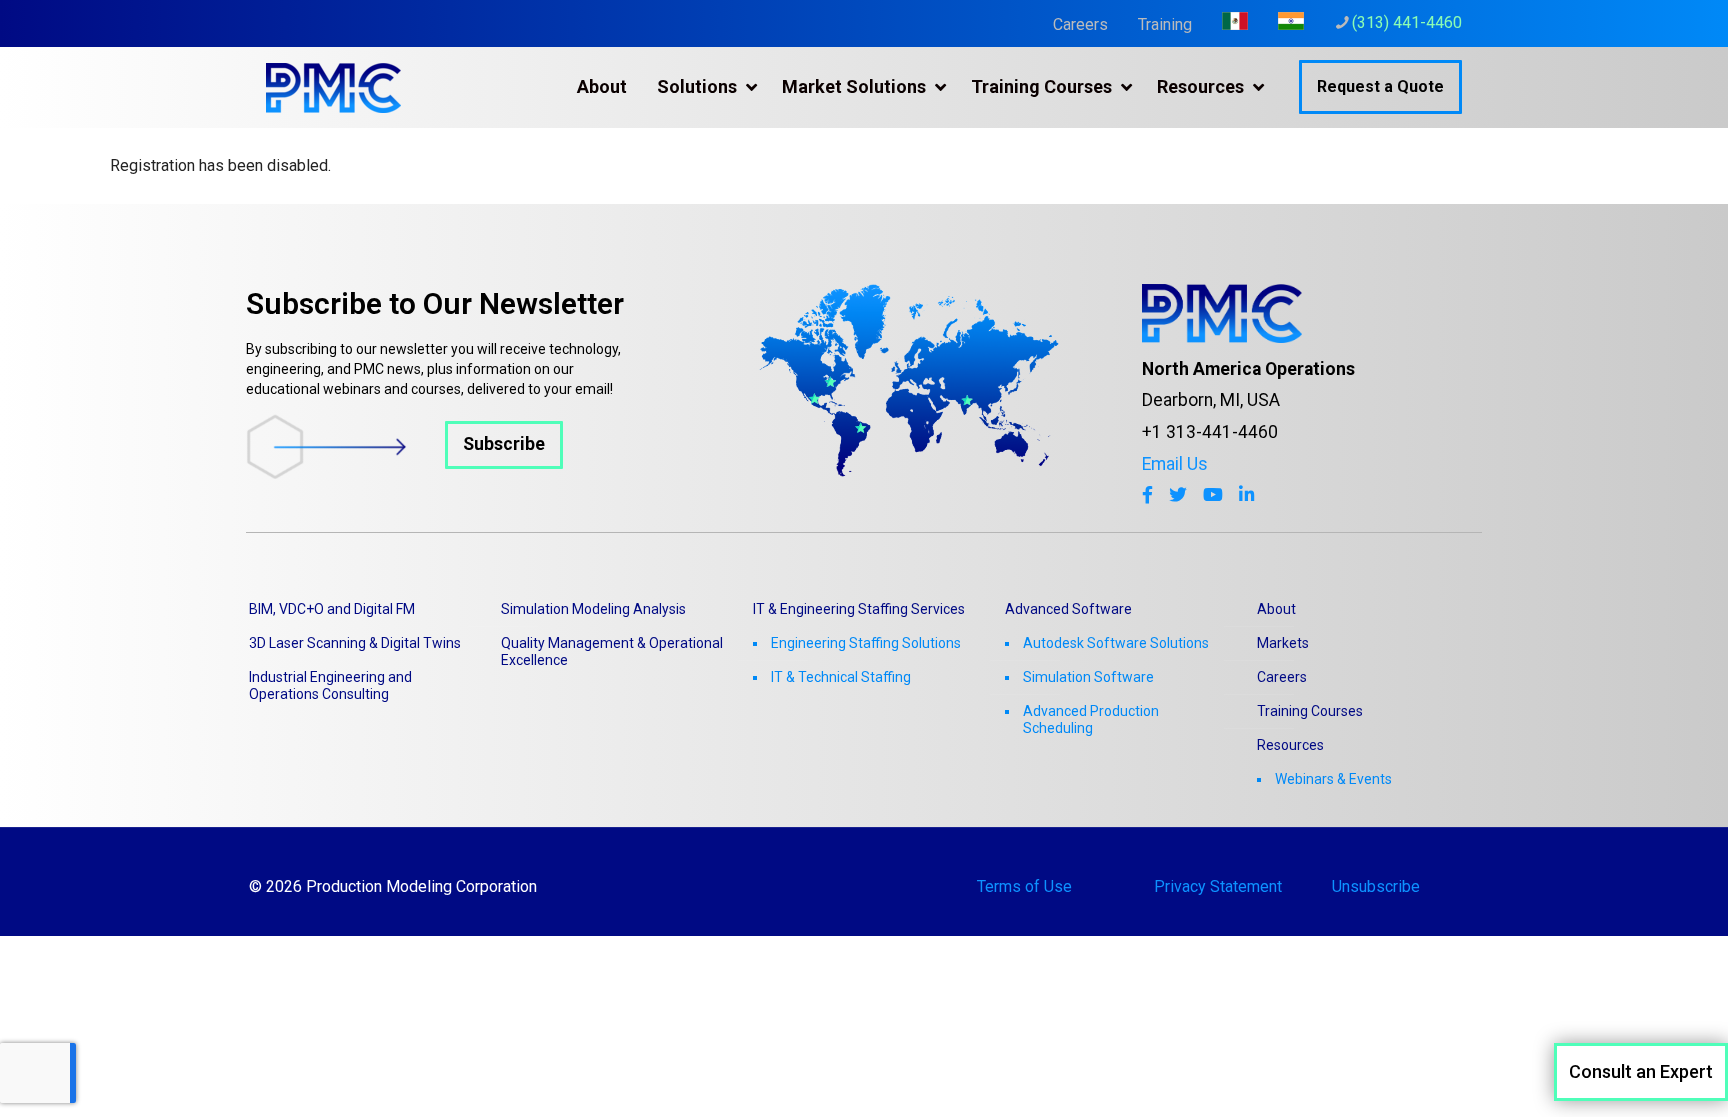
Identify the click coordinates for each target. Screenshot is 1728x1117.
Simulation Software (1088, 677)
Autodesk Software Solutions (1116, 643)
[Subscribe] (404, 473)
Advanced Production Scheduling (1091, 719)
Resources (1290, 745)
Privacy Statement (1218, 886)
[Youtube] (1213, 495)
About (1276, 609)
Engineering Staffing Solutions (866, 643)
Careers (1080, 24)
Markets (1283, 643)
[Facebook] (1147, 495)
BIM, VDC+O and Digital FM (332, 609)
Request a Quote (1380, 86)
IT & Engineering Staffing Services (859, 609)
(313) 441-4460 (1407, 22)
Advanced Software (1068, 609)
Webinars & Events (1333, 779)
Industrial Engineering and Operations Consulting (330, 685)
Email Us (1175, 464)
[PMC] (333, 87)
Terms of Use (1024, 886)
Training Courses (1310, 711)
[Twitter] (1178, 495)
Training (1165, 24)
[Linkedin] (1246, 495)
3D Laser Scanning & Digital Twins (355, 643)
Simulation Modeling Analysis (593, 609)
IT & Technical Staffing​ (841, 677)
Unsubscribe (1376, 886)
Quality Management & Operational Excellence (612, 651)
